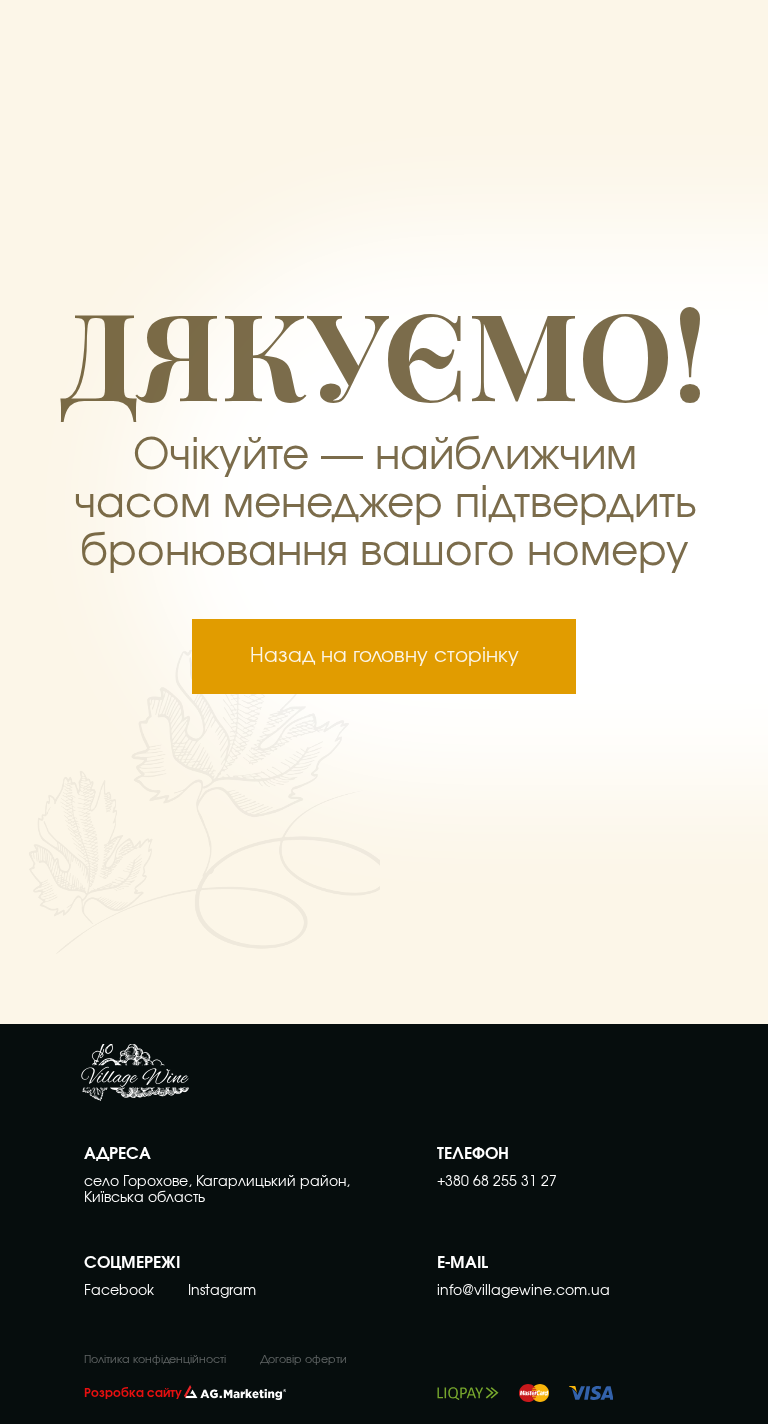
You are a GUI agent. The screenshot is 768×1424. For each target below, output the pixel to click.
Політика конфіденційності (155, 1359)
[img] (135, 1079)
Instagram (222, 1291)
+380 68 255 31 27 (497, 1182)
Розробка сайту (133, 1393)
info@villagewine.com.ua (523, 1291)
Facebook (119, 1291)
